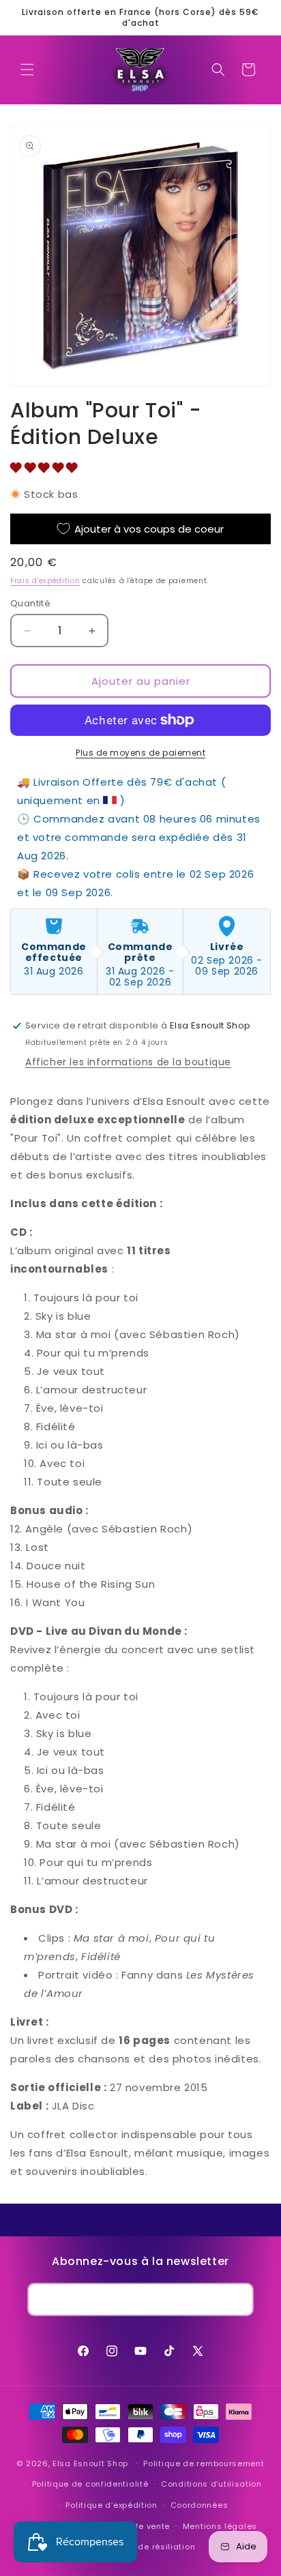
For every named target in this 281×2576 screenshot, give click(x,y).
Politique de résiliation (147, 2547)
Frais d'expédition (45, 581)
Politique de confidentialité (90, 2484)
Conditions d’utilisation (211, 2484)
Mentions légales (220, 2526)
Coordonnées (199, 2505)
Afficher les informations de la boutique (128, 1062)
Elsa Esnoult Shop (90, 2463)
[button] (27, 70)
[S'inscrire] (237, 2299)
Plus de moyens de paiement (140, 753)
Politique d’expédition (111, 2505)
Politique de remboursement (204, 2463)
